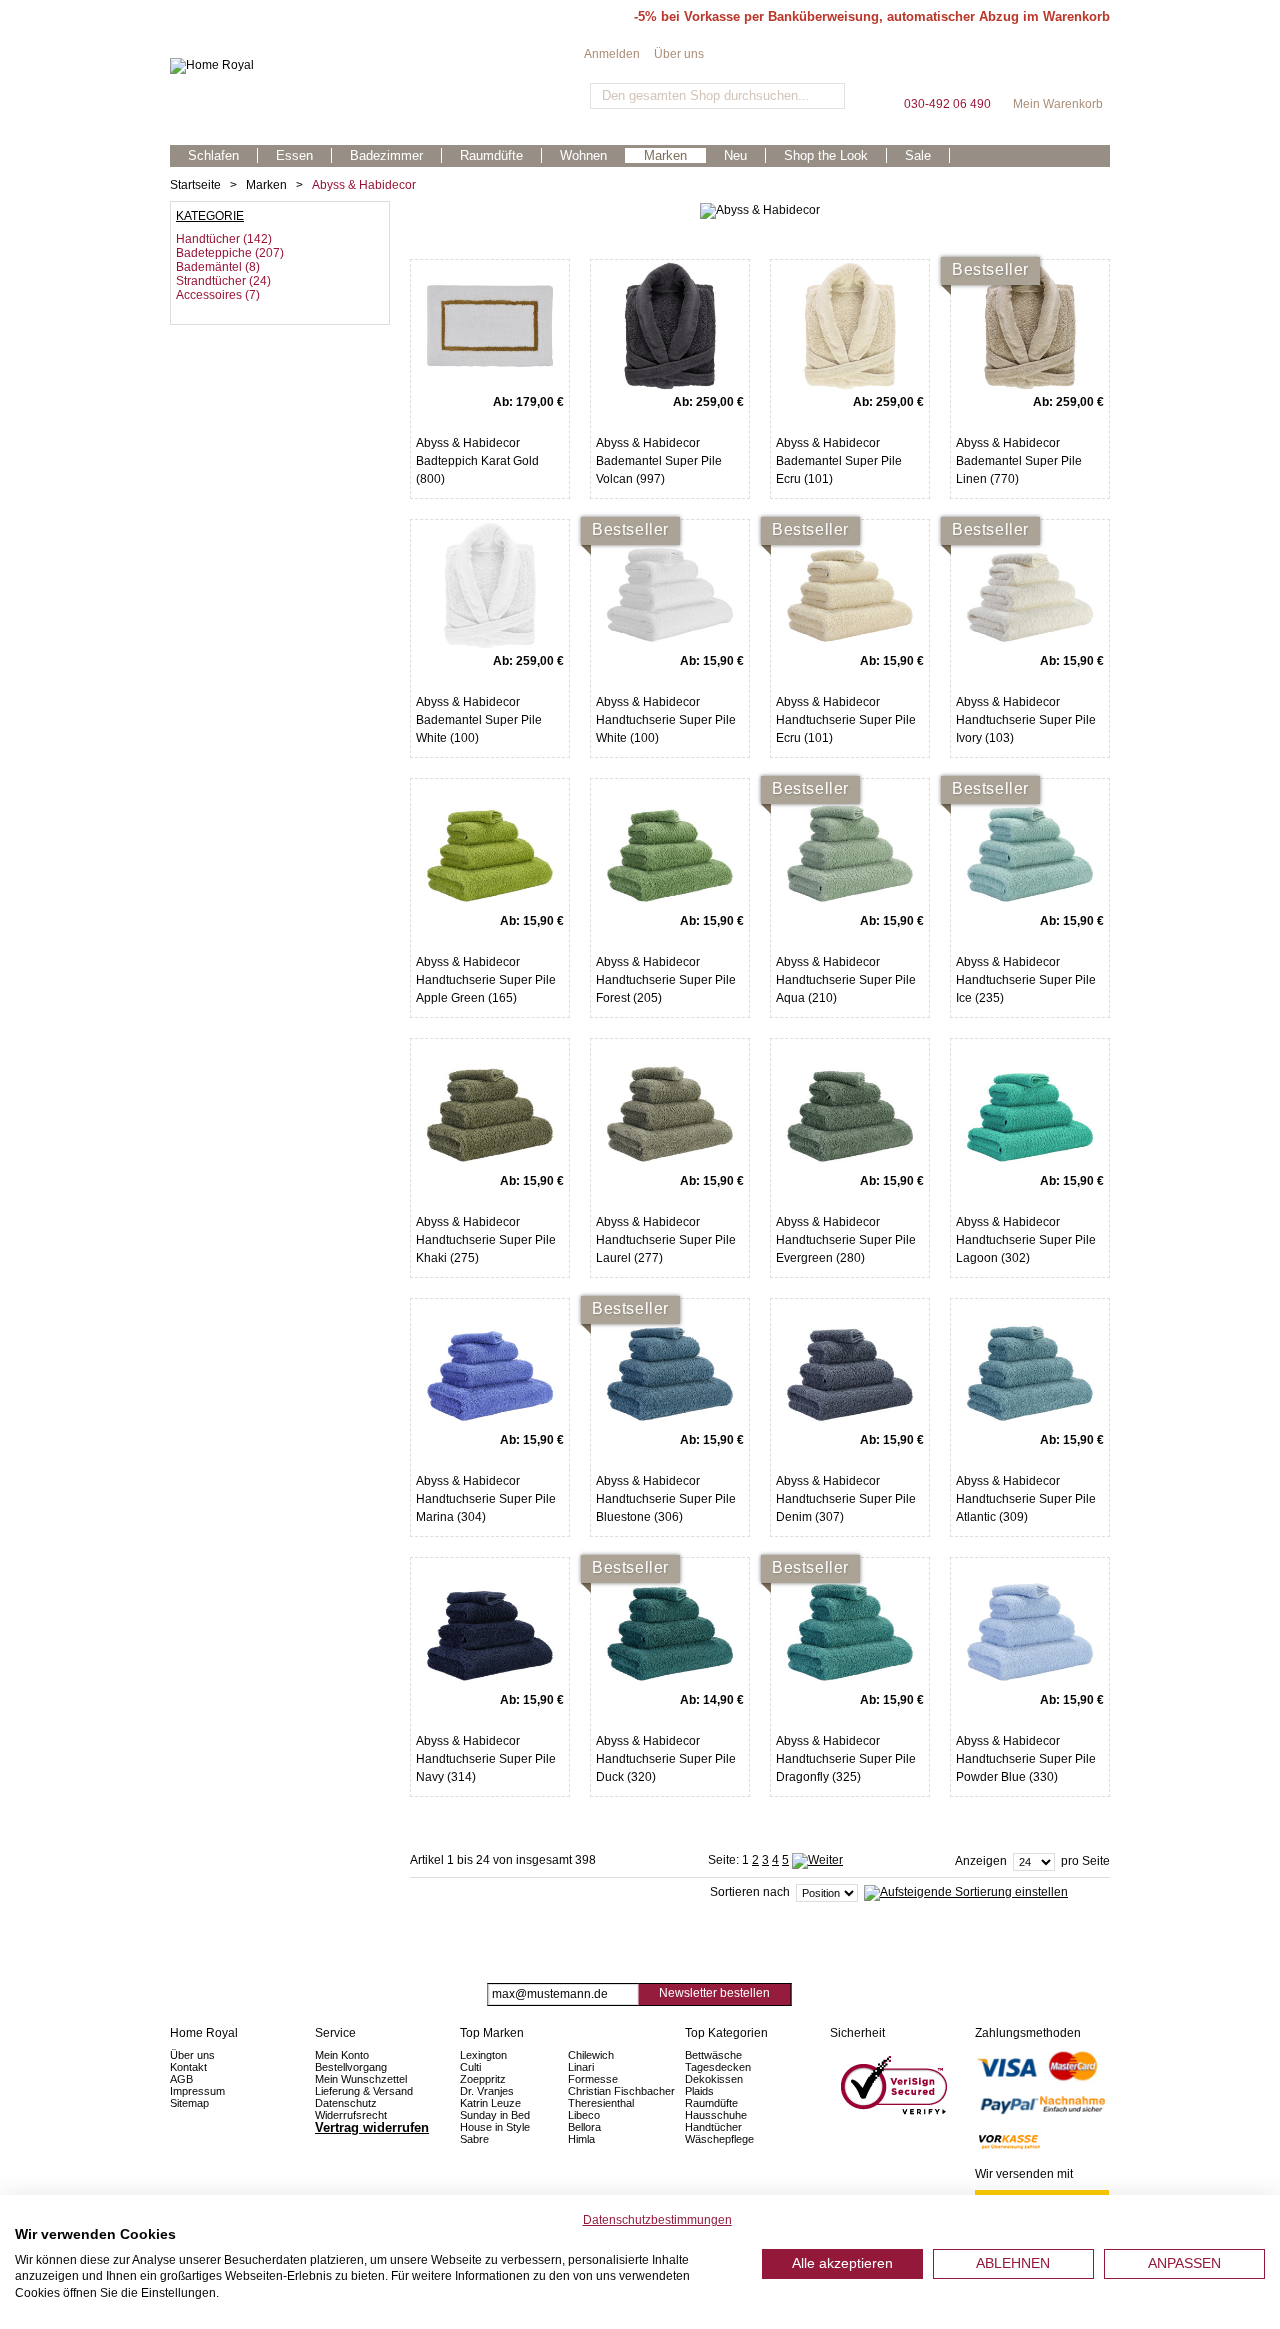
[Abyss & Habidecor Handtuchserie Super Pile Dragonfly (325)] (850, 1624)
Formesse (593, 2079)
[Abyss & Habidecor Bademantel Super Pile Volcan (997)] (670, 326)
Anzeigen (981, 1861)
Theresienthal (601, 2103)
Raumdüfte (711, 2103)
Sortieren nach (750, 1892)
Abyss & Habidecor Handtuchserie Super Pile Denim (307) (846, 1499)
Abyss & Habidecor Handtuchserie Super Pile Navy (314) (486, 1759)
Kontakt (188, 2067)
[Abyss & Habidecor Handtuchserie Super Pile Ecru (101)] (850, 586)
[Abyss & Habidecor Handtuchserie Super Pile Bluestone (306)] (670, 1365)
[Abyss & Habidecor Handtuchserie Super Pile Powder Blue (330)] (1030, 1624)
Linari (581, 2067)
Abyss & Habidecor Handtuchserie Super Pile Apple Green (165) (486, 980)
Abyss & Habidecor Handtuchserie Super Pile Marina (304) (486, 1499)
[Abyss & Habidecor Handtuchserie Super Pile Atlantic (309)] (1030, 1365)
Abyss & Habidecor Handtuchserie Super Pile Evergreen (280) (846, 1240)
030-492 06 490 (947, 69)
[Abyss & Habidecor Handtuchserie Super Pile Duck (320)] (670, 1624)
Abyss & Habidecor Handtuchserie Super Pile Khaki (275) (486, 1240)
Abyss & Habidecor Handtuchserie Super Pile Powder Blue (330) (1026, 1759)
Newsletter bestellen (714, 1993)
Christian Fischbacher (621, 2091)
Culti (470, 2067)
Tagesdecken (718, 2067)
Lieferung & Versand (364, 2091)
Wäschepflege (719, 2139)
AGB (181, 2079)
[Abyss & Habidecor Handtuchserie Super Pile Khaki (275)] (490, 1105)
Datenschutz (346, 2103)
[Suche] (827, 96)
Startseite (195, 185)
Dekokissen (714, 2079)
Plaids (699, 2091)
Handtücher (208, 239)
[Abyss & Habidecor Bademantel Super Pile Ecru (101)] (850, 326)
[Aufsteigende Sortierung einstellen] (966, 1892)
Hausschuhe (716, 2115)
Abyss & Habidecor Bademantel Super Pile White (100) (479, 720)
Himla (581, 2139)
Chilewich (591, 2055)
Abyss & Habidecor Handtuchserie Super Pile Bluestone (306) (666, 1499)
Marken (266, 185)
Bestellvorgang (351, 2067)
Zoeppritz (483, 2079)
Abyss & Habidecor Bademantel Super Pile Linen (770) (1019, 461)
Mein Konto (342, 2055)
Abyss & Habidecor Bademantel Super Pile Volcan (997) (659, 461)
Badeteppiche (214, 253)
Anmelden (612, 54)
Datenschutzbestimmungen (657, 2220)
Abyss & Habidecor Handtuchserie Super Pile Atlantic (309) (1026, 1499)
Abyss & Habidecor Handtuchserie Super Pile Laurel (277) (666, 1240)
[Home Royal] (377, 66)
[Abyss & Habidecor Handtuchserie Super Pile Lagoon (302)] (1030, 1105)
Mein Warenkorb (1058, 69)
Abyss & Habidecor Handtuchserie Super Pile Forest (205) (666, 980)
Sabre (474, 2139)
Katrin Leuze (490, 2103)
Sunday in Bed (495, 2115)
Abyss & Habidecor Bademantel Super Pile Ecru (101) (839, 461)
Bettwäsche (713, 2055)
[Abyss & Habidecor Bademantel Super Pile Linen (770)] (1030, 326)
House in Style (495, 2127)
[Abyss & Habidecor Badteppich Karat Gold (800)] (490, 326)
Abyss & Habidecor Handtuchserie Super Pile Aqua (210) (846, 980)
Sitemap (189, 2103)
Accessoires (209, 295)
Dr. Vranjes (487, 2091)
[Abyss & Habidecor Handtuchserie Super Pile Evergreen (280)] (850, 1105)
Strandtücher (211, 281)
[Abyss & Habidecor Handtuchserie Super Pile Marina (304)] (490, 1365)
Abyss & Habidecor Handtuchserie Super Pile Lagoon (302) (1026, 1240)
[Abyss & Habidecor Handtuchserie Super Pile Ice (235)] (1030, 845)
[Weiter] (817, 1860)
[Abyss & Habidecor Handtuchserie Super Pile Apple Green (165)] (490, 845)
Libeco (584, 2115)
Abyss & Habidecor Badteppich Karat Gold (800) (477, 461)
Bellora (586, 2127)
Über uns (679, 54)
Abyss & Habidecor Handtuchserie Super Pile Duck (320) (666, 1759)
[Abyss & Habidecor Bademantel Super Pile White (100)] (490, 586)
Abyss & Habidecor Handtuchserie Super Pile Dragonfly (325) (846, 1759)
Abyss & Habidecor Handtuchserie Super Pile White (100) (666, 720)
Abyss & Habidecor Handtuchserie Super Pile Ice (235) (1026, 980)
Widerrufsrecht (351, 2115)
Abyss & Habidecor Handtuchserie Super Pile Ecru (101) (846, 720)
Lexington (483, 2055)
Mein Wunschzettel (361, 2079)
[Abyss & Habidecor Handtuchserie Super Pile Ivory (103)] (1030, 586)
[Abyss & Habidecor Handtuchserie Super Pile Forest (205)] (670, 845)
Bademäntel (209, 267)
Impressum (197, 2091)
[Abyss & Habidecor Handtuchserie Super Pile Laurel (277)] (670, 1105)
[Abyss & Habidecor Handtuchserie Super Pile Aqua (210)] (850, 845)
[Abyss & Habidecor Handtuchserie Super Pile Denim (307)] (850, 1365)
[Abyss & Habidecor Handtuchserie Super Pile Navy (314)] (490, 1624)
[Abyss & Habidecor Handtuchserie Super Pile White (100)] (670, 586)
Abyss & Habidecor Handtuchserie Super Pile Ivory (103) (1026, 720)
